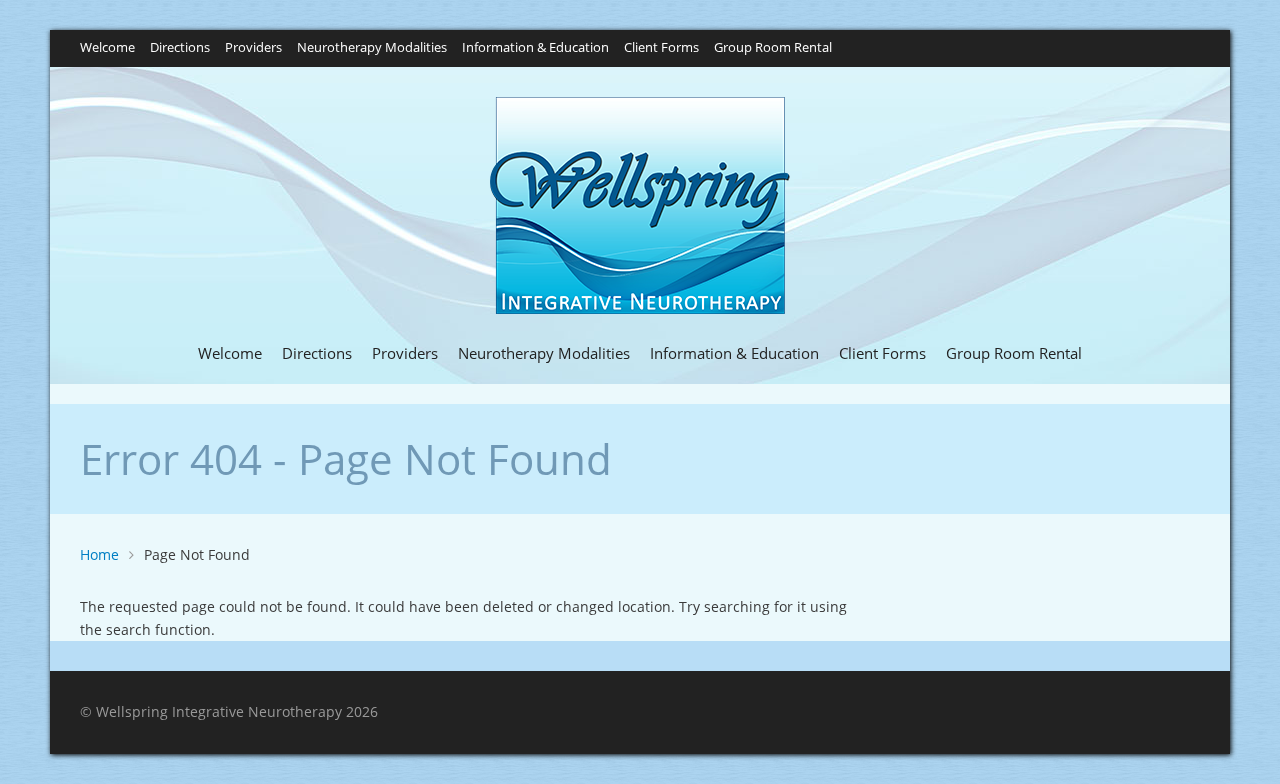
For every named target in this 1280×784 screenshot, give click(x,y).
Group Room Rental (773, 48)
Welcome (107, 48)
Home (99, 554)
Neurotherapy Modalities (372, 48)
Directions (180, 48)
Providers (253, 48)
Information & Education (535, 48)
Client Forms (661, 48)
